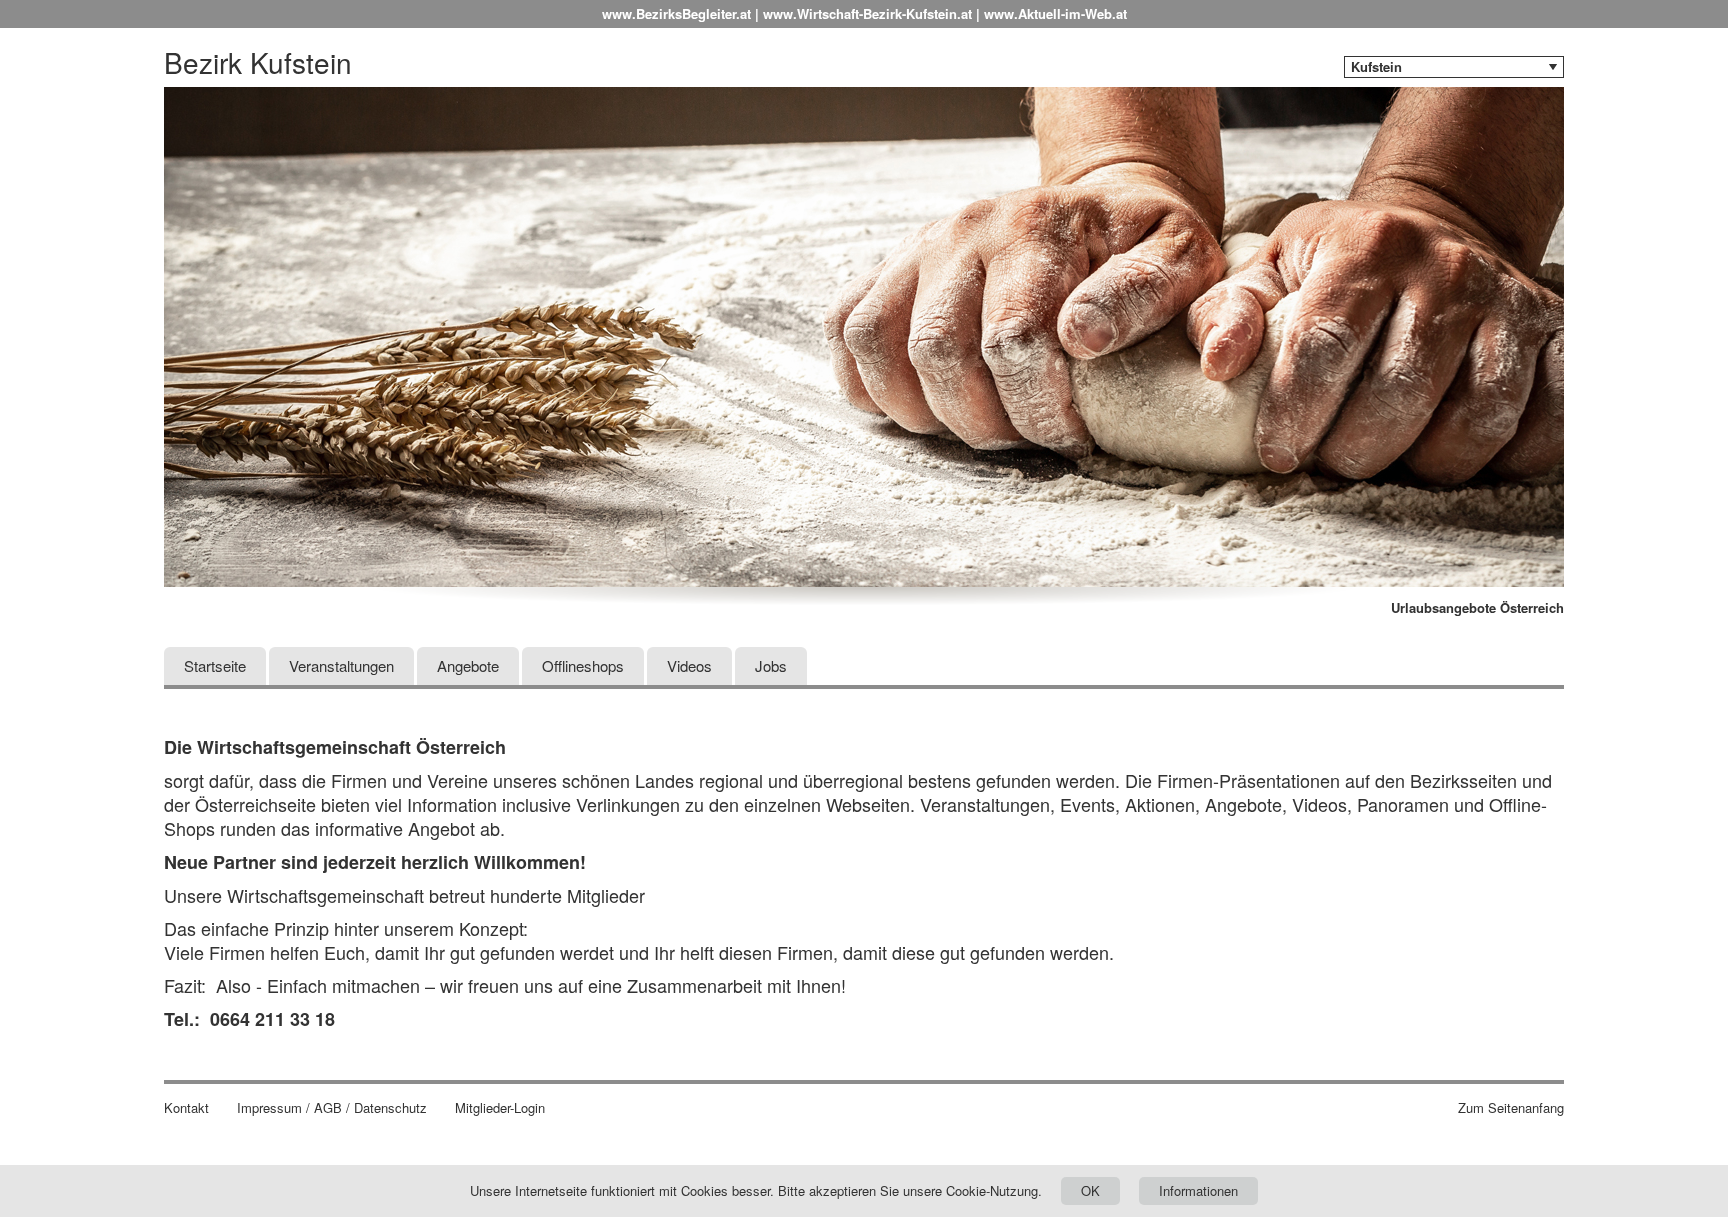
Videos (689, 665)
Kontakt (186, 1108)
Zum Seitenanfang (1511, 1108)
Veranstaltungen (341, 665)
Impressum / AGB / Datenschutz (332, 1108)
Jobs (771, 665)
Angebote (468, 665)
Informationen (1198, 1190)
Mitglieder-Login (500, 1108)
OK (1090, 1190)
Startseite (215, 665)
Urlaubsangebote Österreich (1477, 608)
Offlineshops (583, 665)
